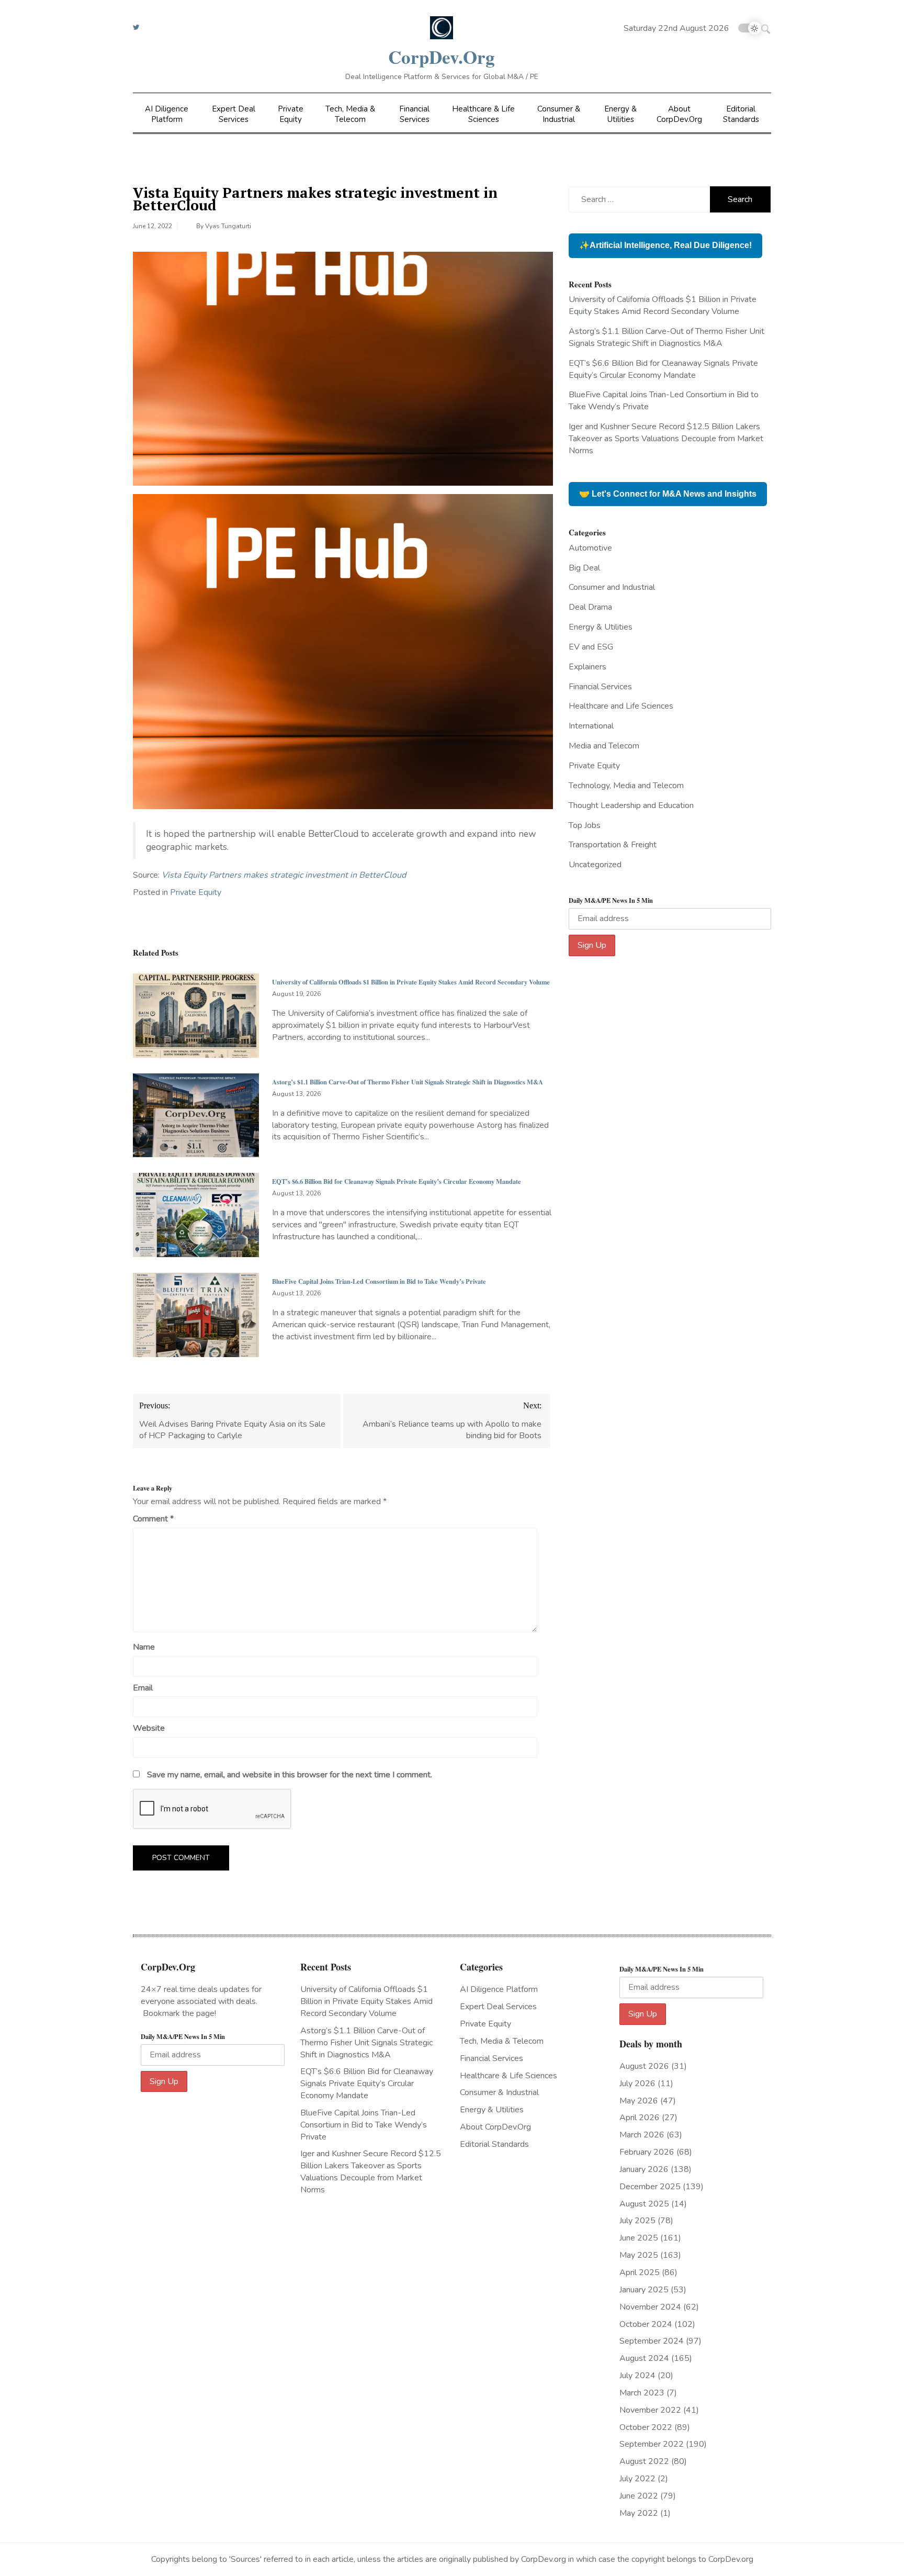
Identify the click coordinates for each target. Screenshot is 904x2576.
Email (143, 1688)
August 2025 (644, 2204)
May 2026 (639, 2101)
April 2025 (640, 2272)
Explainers (587, 667)
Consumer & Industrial (559, 114)
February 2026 (647, 2152)
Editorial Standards (741, 114)
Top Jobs (585, 825)
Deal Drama (590, 607)
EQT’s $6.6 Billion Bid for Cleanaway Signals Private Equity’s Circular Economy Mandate (397, 1181)
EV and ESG (591, 647)
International (591, 726)
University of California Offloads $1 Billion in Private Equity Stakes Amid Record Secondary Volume (411, 982)
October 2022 (646, 2427)
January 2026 (644, 2169)
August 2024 (644, 2358)
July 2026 (637, 2084)
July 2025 (637, 2221)
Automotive (590, 548)
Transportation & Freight (613, 845)
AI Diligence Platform (167, 114)
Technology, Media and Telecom (626, 786)
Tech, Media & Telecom (350, 114)
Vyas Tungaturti (228, 226)
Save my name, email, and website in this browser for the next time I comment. (290, 1775)
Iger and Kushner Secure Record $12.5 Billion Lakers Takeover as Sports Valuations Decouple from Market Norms (666, 439)
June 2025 (639, 2238)
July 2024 (637, 2376)
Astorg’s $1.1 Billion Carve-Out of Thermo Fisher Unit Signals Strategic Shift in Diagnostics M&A (408, 1082)
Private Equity (291, 114)
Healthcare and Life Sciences (621, 706)
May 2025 (639, 2255)
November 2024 (650, 2307)
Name (144, 1647)
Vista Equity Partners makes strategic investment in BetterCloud (284, 875)
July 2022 (637, 2479)
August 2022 (644, 2461)
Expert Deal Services (234, 114)
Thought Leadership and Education (631, 805)
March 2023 (642, 2393)
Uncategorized (595, 865)
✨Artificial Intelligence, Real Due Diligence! (665, 245)
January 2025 (644, 2290)
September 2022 (652, 2444)
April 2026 (640, 2118)
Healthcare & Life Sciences (483, 114)
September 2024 (652, 2341)
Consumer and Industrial (612, 587)
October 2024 (646, 2324)
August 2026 (644, 2066)
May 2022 (639, 2513)
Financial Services (414, 114)
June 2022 (639, 2496)
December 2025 (650, 2187)
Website (149, 1728)
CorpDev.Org (442, 57)
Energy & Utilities (620, 114)
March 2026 (642, 2135)
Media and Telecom (604, 746)
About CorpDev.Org (679, 114)
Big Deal (584, 568)
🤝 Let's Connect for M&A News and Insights (668, 494)
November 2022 (650, 2410)
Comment (153, 1519)
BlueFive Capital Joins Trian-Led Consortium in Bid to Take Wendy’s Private (379, 1281)
